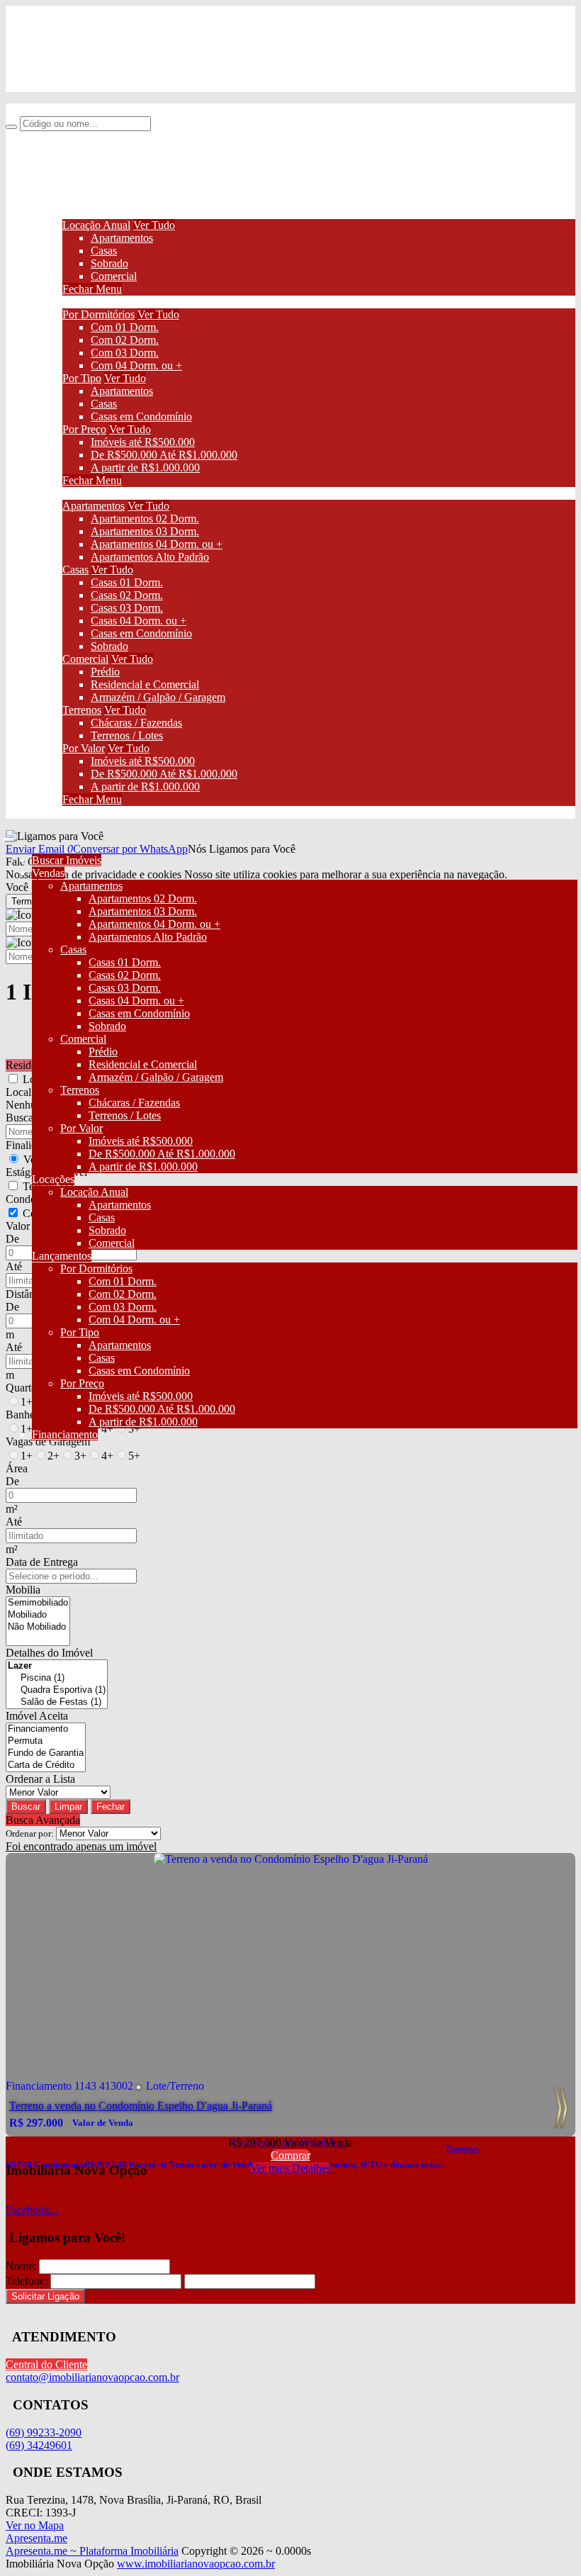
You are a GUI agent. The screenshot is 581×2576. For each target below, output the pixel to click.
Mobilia (23, 1590)
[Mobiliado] (38, 1615)
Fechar (111, 1807)
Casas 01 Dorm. (127, 582)
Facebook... (32, 2210)
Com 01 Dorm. (125, 327)
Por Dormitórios (98, 314)
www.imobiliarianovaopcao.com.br (196, 2564)
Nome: (21, 2266)
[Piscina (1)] (57, 1678)
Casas (104, 251)
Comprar (290, 2155)
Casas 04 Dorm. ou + (139, 621)
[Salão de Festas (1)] (57, 1702)
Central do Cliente (46, 2364)
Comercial (114, 276)
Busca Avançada (43, 1820)
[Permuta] (46, 1741)
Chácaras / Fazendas (136, 723)
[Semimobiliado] (38, 1603)
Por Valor (84, 748)
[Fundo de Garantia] (46, 1753)
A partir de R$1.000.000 (145, 467)
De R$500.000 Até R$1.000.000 (164, 455)
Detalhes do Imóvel (49, 1653)
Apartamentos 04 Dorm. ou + (157, 544)
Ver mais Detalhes (290, 2168)
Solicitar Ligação (45, 2296)
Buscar (26, 1807)
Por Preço (84, 429)
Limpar (68, 1807)
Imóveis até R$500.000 (143, 442)
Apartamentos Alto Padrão (150, 557)
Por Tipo (82, 378)
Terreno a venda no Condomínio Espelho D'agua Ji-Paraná (141, 2106)
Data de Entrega (42, 1562)
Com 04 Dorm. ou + (136, 365)
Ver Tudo (154, 225)
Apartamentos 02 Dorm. (145, 519)
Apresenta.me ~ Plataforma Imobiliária (92, 2551)
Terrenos (82, 710)
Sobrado (109, 263)
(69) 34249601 (67, 61)
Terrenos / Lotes (127, 735)
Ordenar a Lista (40, 1779)
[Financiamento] (46, 1729)
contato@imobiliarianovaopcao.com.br (121, 85)
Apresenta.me (36, 2538)
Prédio (105, 672)
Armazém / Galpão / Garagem (158, 697)
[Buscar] (11, 127)
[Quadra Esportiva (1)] (57, 1690)
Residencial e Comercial (145, 684)
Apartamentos (122, 238)
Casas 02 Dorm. (127, 595)
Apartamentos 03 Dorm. (145, 531)
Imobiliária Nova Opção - (63, 110)
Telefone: (27, 2281)
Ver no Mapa (35, 2525)
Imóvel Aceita (37, 1716)
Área (17, 1468)
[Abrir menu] (9, 836)
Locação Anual (96, 225)
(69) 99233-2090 (72, 37)
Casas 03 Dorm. (127, 608)
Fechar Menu (92, 289)
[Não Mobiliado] (38, 1627)
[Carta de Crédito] (46, 1765)
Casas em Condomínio (141, 416)
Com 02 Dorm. (125, 340)
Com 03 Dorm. (125, 353)
